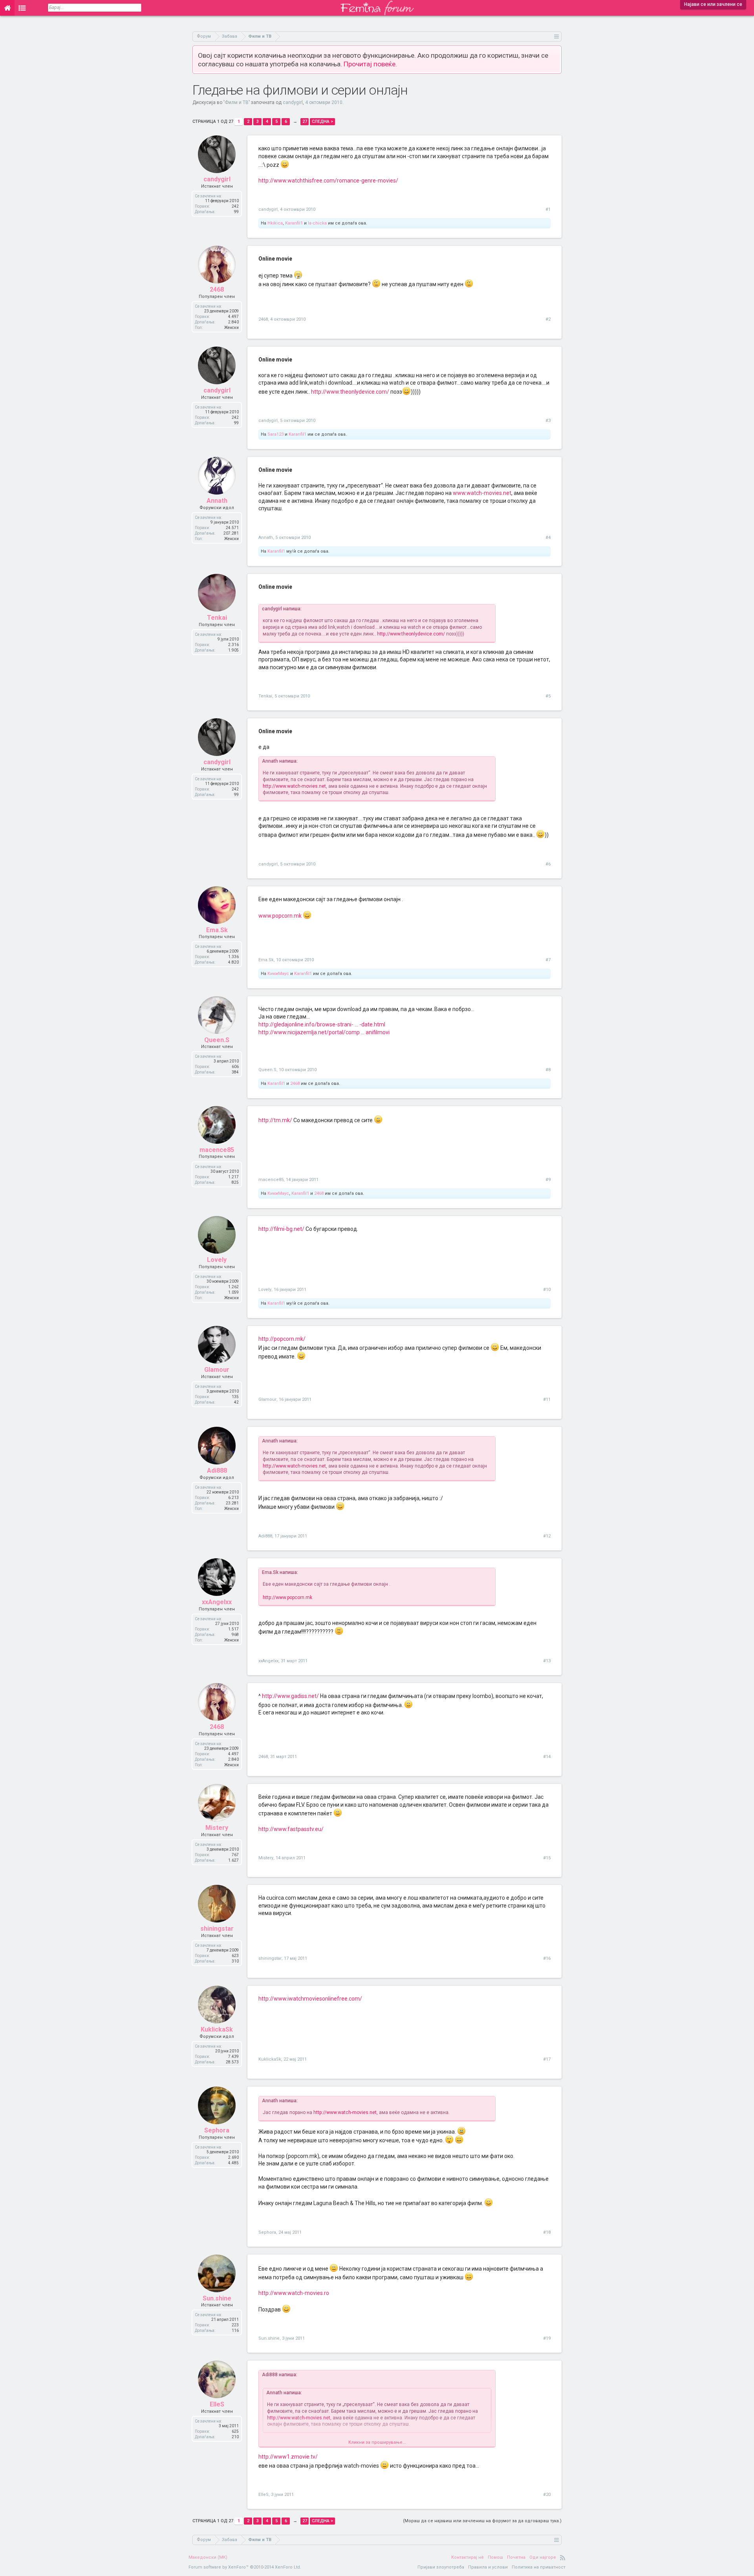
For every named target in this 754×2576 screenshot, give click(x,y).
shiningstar (217, 1929)
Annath (217, 501)
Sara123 (275, 434)
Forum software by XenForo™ (245, 2567)
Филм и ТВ (237, 102)
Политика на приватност (539, 2567)
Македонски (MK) (208, 2557)
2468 (217, 289)
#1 (548, 209)
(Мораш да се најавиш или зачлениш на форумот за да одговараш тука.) (482, 2521)
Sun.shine (217, 2298)
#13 (547, 1661)
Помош (495, 2557)
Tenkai (217, 618)
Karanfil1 (294, 223)
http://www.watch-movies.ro (294, 2293)
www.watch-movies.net (482, 493)
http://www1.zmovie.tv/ (288, 2457)
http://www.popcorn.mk (287, 1597)
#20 (547, 2495)
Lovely (217, 1260)
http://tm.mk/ (275, 1120)
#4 (548, 538)
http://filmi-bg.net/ (281, 1229)
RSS (563, 2558)
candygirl (293, 102)
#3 (548, 421)
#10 (547, 1290)
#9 (548, 1180)
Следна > (322, 121)
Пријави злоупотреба (441, 2567)
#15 (547, 1858)
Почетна (516, 2557)
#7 (548, 960)
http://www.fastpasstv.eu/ (291, 1829)
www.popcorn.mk (280, 916)
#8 (548, 1070)
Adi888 (217, 1471)
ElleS (217, 2404)
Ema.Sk (217, 930)
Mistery (217, 1828)
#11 (547, 1399)
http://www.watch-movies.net (294, 786)
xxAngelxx (217, 1602)
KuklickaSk (217, 2029)
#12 (547, 1536)
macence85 (217, 1150)
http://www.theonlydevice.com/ (350, 392)
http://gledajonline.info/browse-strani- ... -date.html (322, 1024)
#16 (547, 1958)
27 (305, 121)
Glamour (217, 1370)
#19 (547, 2338)
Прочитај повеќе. (370, 64)
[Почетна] (7, 8)
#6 (548, 864)
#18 (547, 2232)
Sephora (217, 2130)
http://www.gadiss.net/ (290, 1696)
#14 (547, 1757)
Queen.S (217, 1040)
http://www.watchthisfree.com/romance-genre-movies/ (328, 181)
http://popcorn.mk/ (282, 1339)
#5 (548, 696)
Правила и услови (488, 2567)
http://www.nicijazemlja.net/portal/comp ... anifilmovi (324, 1032)
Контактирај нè (468, 2557)
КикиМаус (278, 974)
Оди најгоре (543, 2557)
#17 (547, 2059)
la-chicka (317, 223)
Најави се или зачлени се (713, 4)
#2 (548, 319)
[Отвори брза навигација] (557, 36)
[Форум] (22, 8)
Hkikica (275, 223)
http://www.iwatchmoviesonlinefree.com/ (310, 1999)
